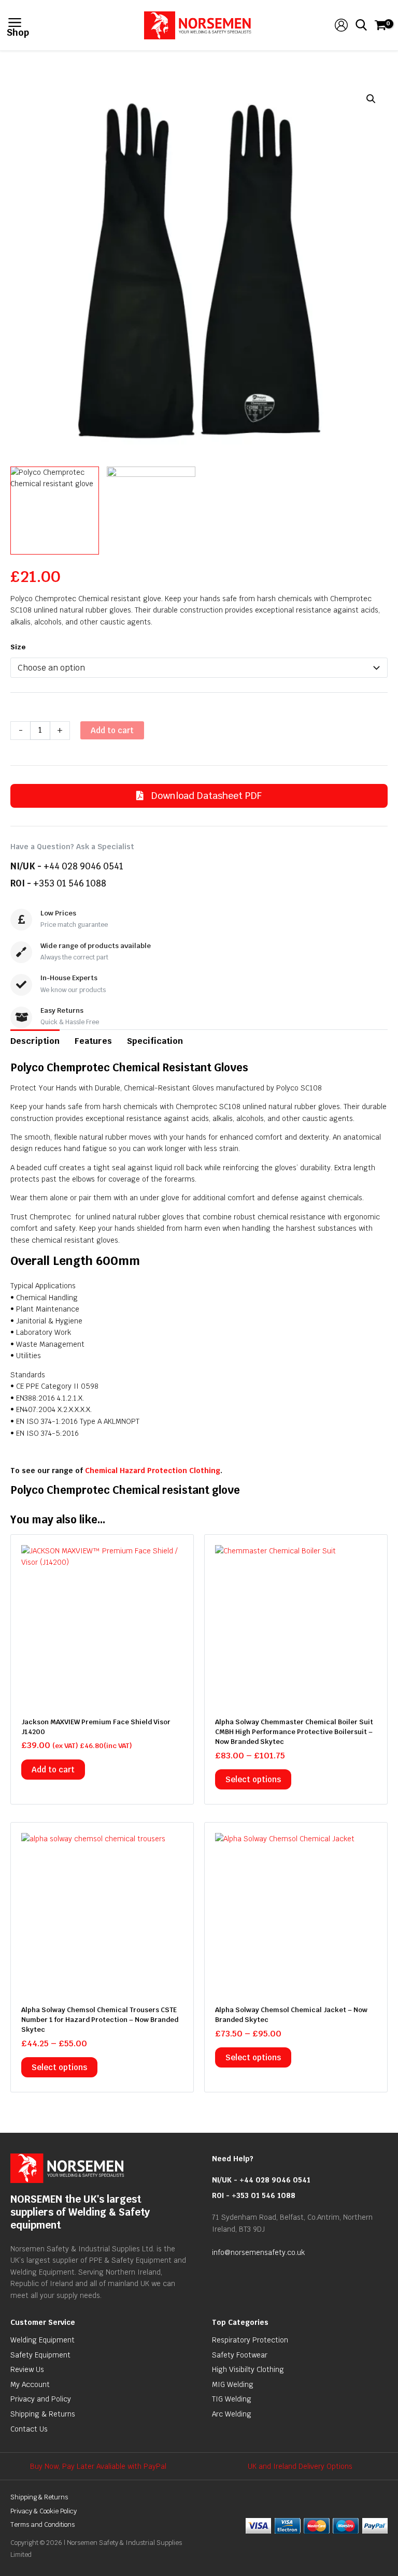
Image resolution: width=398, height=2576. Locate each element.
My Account (30, 2384)
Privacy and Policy (41, 2399)
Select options (253, 1779)
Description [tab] (35, 1041)
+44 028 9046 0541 (83, 866)
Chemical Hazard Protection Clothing (153, 1471)
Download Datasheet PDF (205, 796)
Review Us (27, 2369)
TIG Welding (232, 2399)
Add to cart (112, 730)
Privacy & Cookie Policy (44, 2511)
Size (18, 647)
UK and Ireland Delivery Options (300, 2466)
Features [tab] (93, 1041)
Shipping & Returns (43, 2414)
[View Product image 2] (151, 511)
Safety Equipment (40, 2355)
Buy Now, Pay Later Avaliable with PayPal (98, 2466)
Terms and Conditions (42, 2524)
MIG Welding (233, 2384)
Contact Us (29, 2429)
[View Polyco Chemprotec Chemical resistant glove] (55, 511)
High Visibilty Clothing (248, 2369)
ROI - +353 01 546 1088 (254, 2195)
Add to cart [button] (53, 1770)
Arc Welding (232, 2414)
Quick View (102, 1698)
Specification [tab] (155, 1041)
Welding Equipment (42, 2340)
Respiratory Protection (250, 2340)
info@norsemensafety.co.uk (258, 2252)
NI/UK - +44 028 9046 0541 (261, 2180)
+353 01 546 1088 (70, 883)
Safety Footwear (240, 2355)
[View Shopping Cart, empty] (380, 25)
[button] (371, 99)
